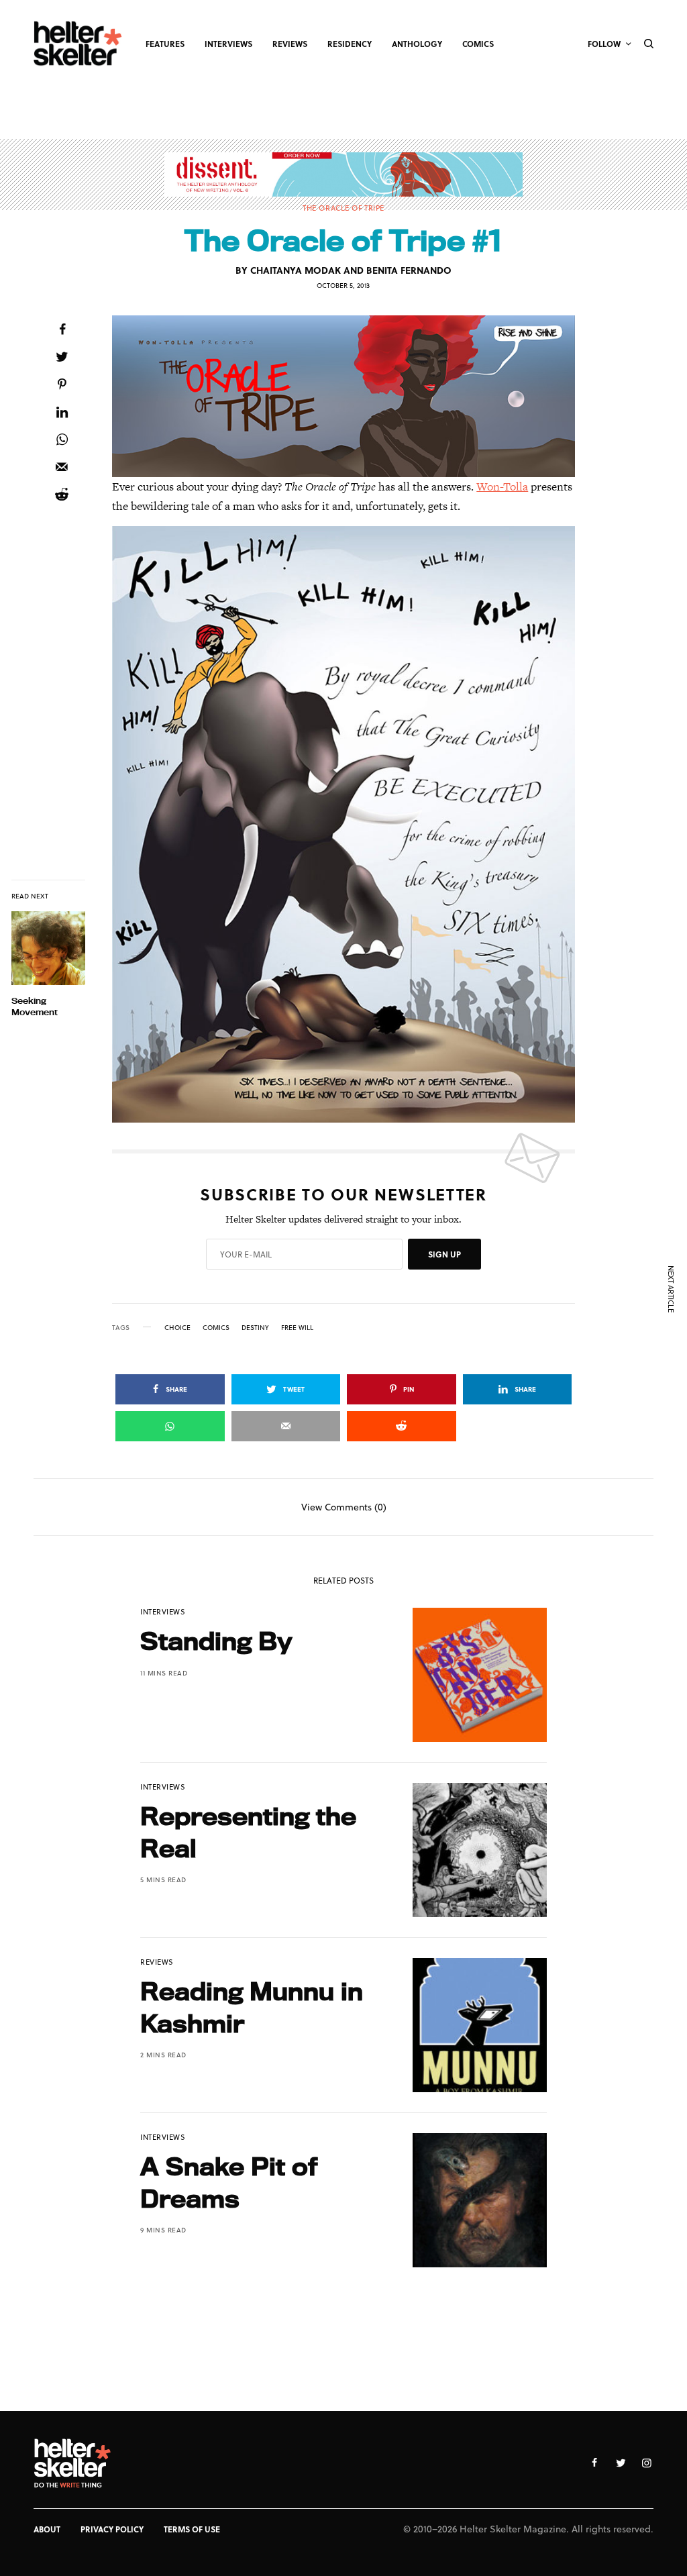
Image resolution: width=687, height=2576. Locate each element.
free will (297, 1327)
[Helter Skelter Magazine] (78, 44)
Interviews (163, 1611)
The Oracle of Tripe (343, 208)
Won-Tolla (502, 486)
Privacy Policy (112, 2529)
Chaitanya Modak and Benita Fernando (351, 270)
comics (216, 1327)
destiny (255, 1327)
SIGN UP (444, 1254)
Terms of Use (192, 2529)
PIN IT (351, 396)
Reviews (157, 1962)
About (47, 2529)
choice (177, 1327)
